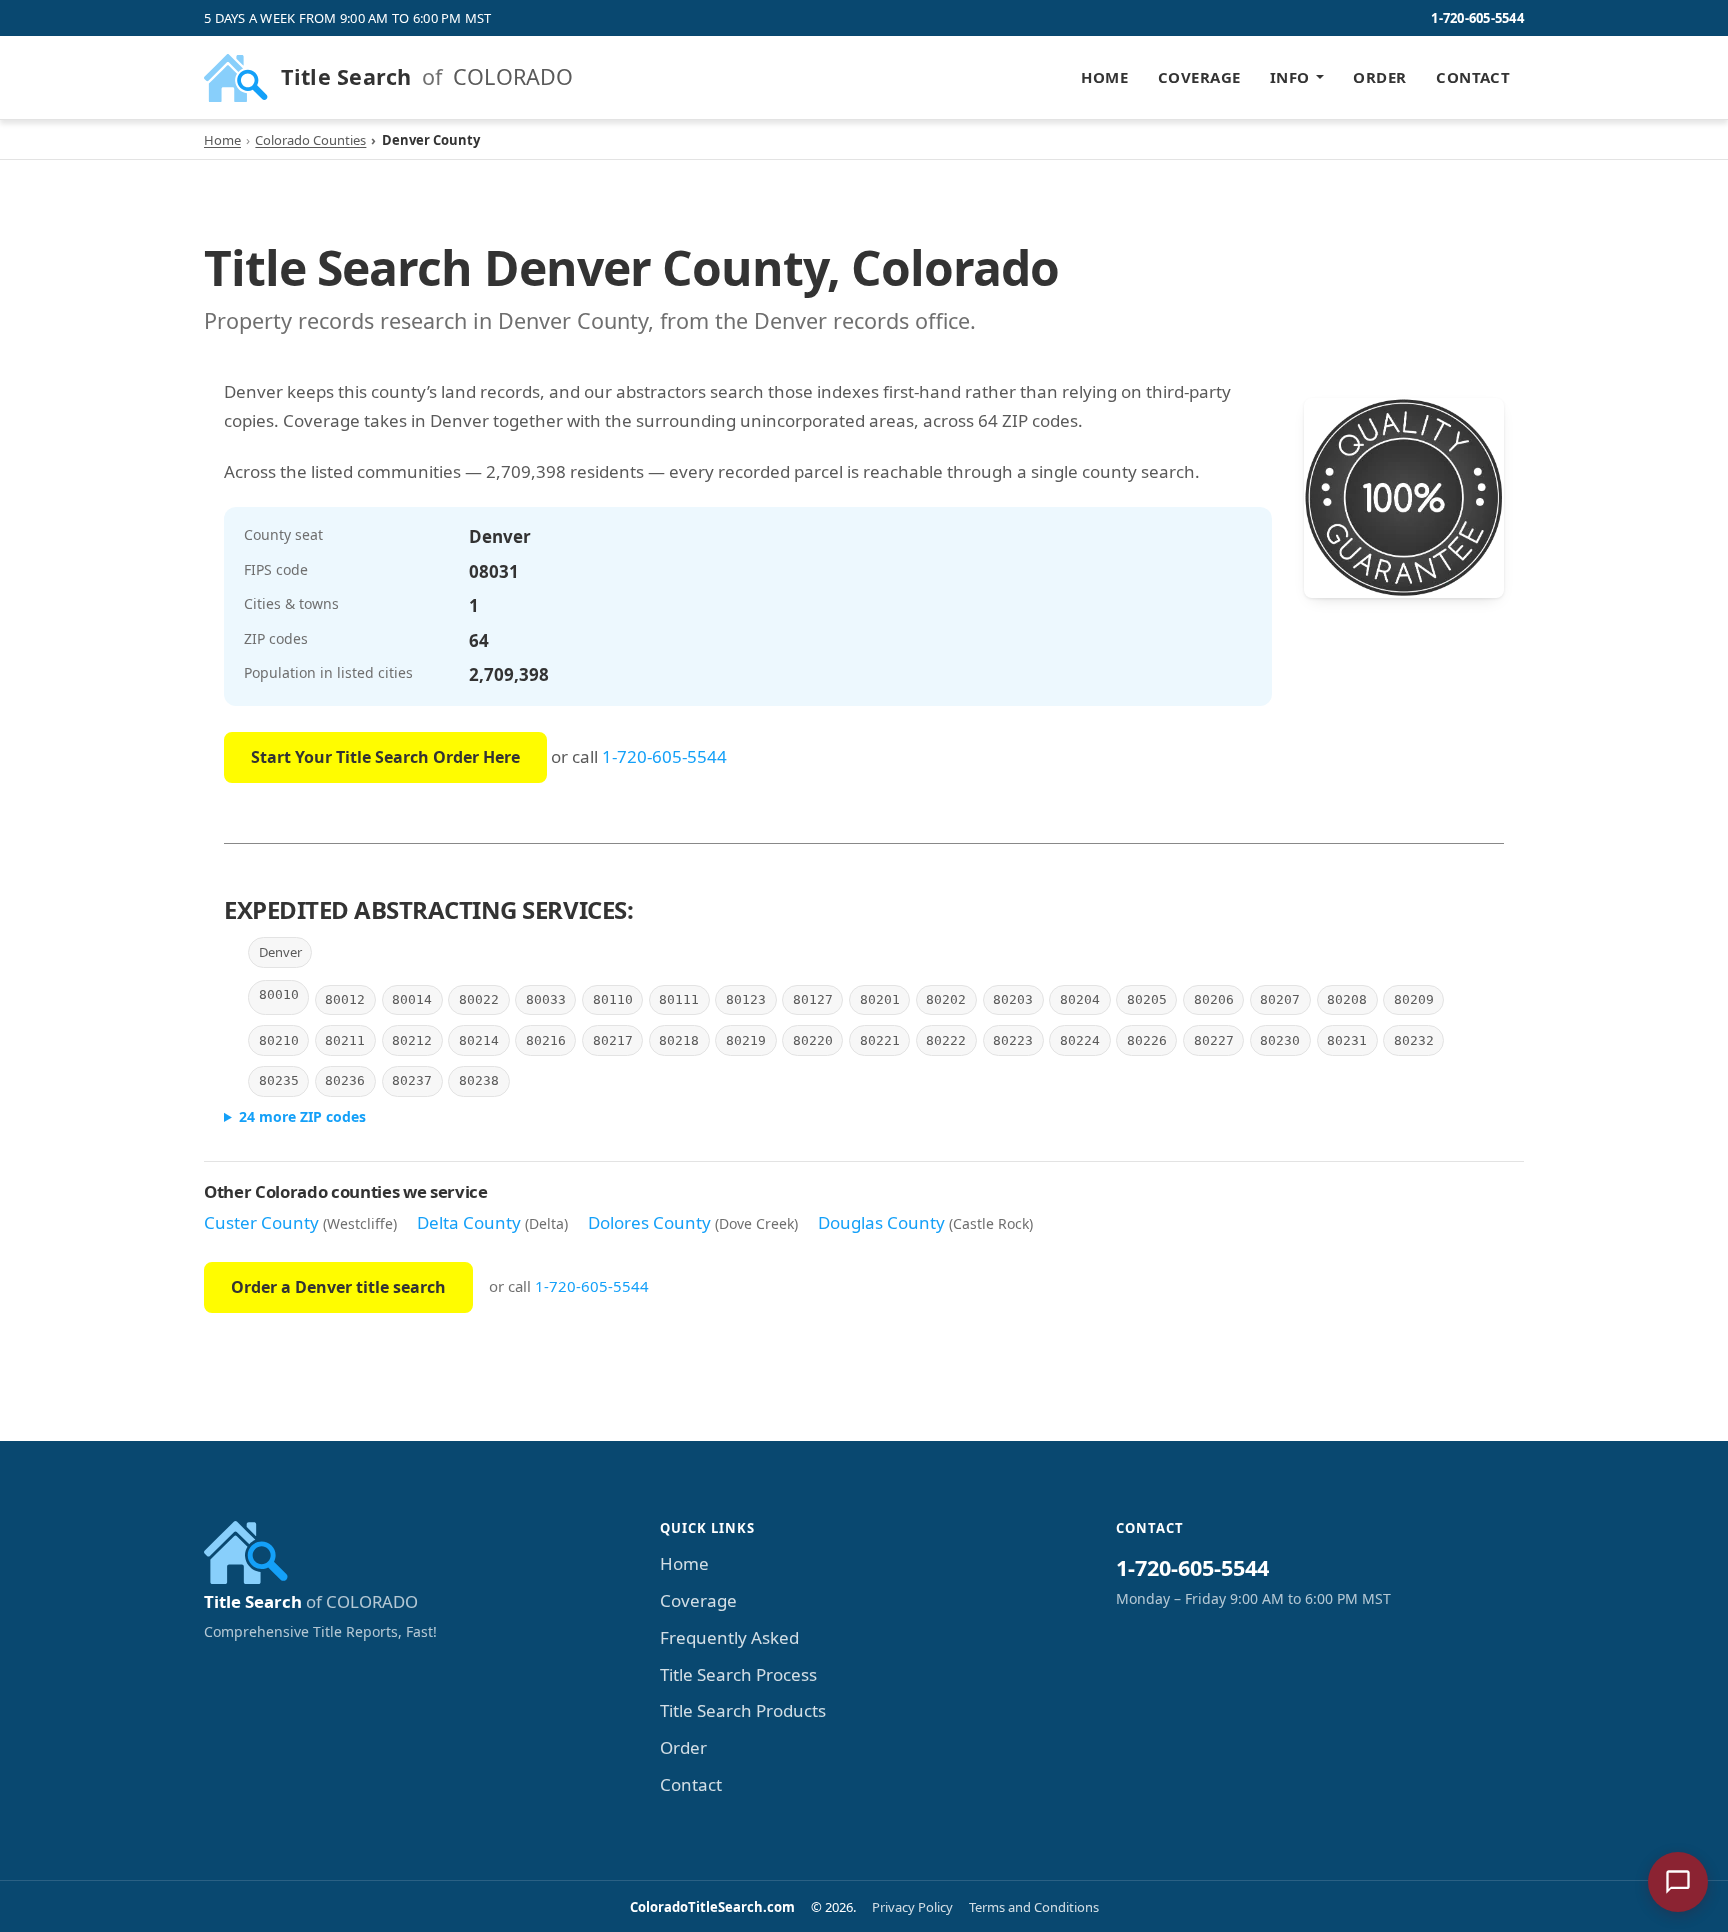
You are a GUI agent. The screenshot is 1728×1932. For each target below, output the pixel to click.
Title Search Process (738, 1674)
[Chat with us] (1678, 1882)
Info (1290, 77)
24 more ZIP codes (302, 1116)
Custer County (261, 1222)
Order (1379, 77)
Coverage (1199, 77)
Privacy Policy (912, 1907)
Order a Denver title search (338, 1287)
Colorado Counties (310, 140)
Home (1104, 77)
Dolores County (649, 1222)
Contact (1473, 77)
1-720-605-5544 (1477, 18)
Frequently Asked (729, 1637)
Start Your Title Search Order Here (385, 757)
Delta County (469, 1222)
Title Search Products (743, 1710)
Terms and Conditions (1034, 1907)
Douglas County (881, 1222)
